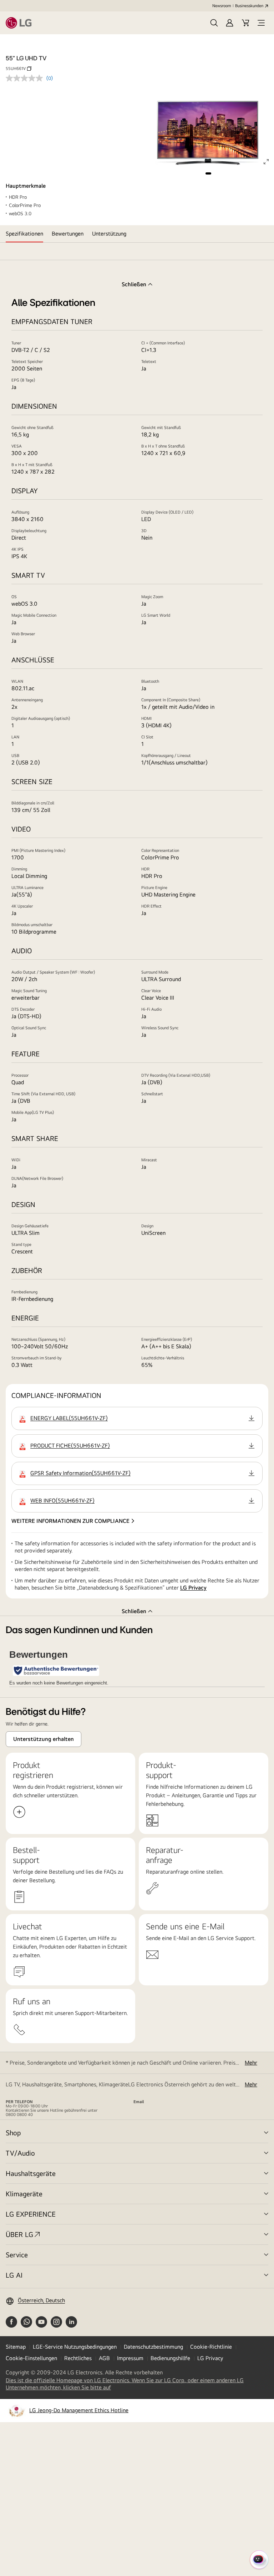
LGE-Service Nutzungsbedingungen (75, 2347)
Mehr (251, 2063)
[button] (214, 23)
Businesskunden (249, 6)
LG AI (14, 2275)
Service (17, 2255)
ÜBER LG (19, 2234)
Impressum (130, 2358)
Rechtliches (78, 2358)
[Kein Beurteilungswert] (26, 78)
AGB (104, 2358)
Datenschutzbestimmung (153, 2347)
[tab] (24, 234)
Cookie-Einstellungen (31, 2358)
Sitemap (16, 2347)
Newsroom (222, 6)
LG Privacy (193, 1588)
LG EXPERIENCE (31, 2214)
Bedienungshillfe (170, 2358)
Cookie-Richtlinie (211, 2347)
